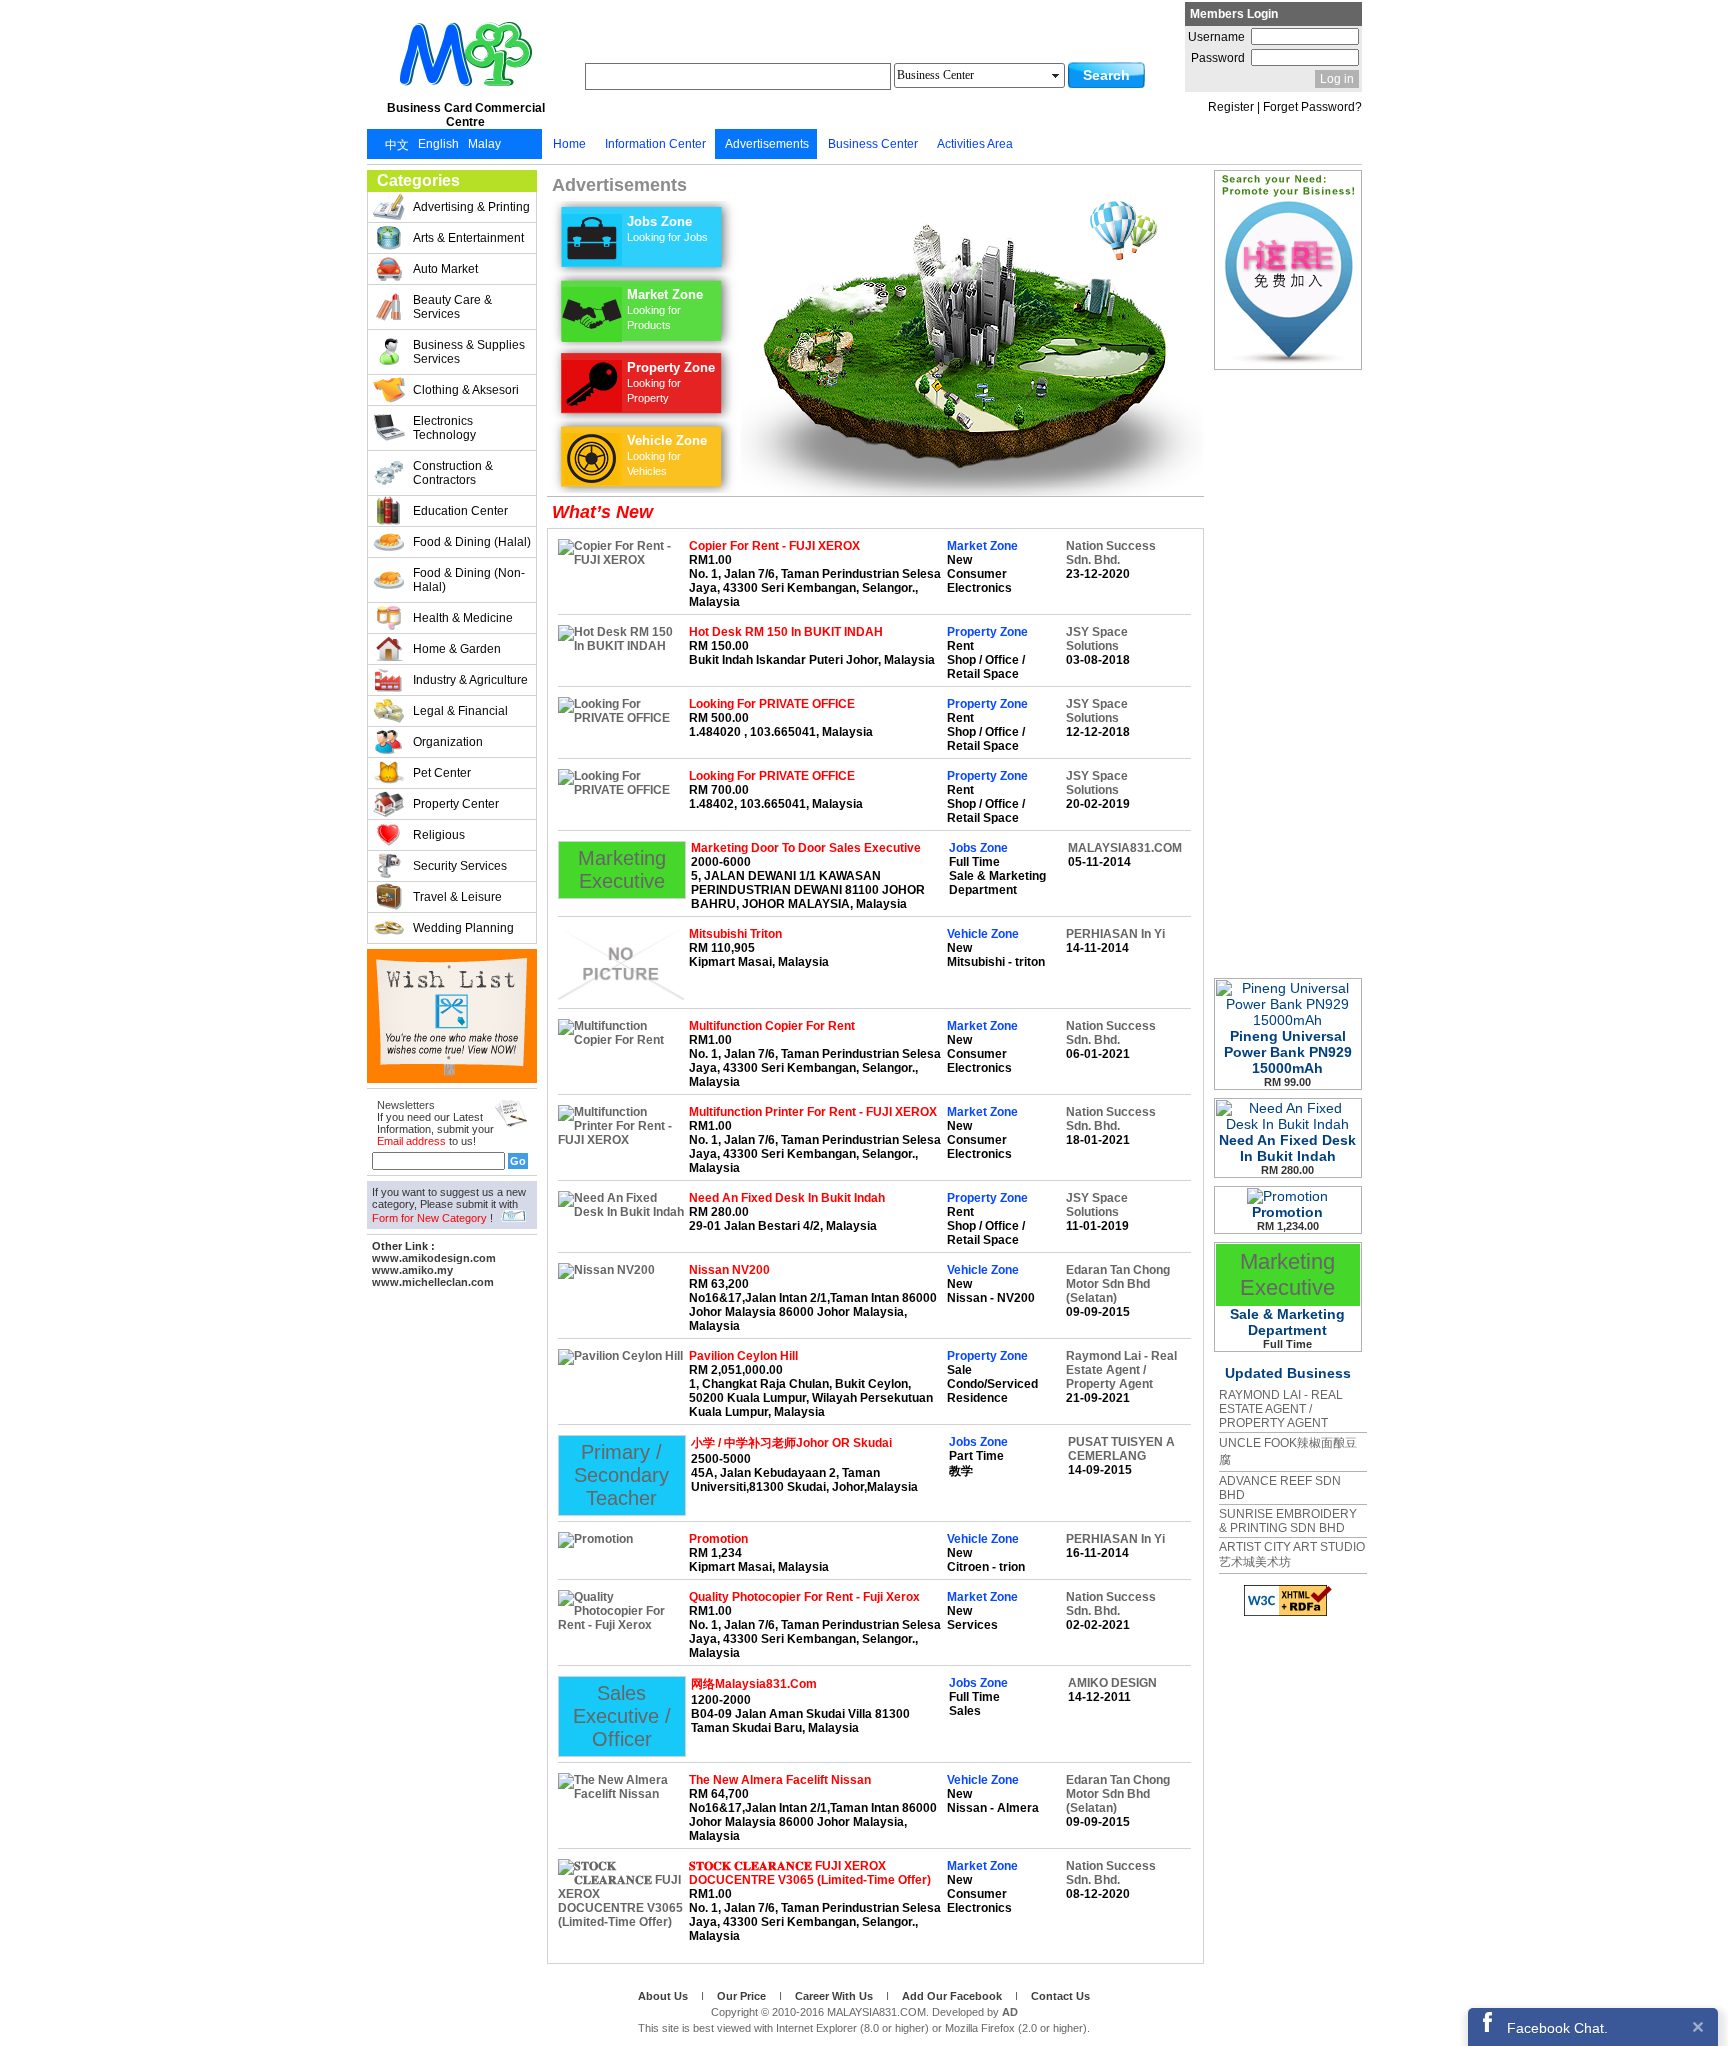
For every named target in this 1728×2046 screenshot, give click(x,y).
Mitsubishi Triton (735, 934)
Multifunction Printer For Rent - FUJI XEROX (813, 1112)
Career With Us (835, 1996)
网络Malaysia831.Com (754, 1684)
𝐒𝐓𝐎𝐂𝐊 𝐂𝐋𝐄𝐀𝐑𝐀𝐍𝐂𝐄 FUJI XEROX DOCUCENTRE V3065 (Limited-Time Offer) (810, 1873)
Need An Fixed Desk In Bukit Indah (787, 1198)
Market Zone (665, 309)
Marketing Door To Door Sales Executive (806, 848)
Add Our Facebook (953, 1996)
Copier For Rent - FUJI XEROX (774, 546)
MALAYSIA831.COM (1125, 848)
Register (1231, 107)
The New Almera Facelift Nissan (780, 1780)
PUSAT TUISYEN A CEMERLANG (1121, 1449)
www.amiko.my (412, 1270)
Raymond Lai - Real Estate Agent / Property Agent (1121, 1370)
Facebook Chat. (1557, 2028)
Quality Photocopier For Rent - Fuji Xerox (804, 1597)
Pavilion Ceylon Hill (743, 1356)
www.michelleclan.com (433, 1282)
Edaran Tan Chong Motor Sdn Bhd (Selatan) (1118, 1284)
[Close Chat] (1698, 2026)
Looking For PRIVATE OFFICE (772, 704)
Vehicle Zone (667, 455)
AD (1010, 2012)
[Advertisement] (452, 1593)
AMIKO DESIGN (1112, 1683)
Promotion (718, 1539)
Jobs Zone (667, 228)
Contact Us (1060, 1996)
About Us (664, 1996)
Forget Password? (1312, 107)
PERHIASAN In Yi (1115, 934)
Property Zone (671, 382)
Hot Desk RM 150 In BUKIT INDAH (786, 632)
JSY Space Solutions (1097, 639)
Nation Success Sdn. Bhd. (1111, 553)
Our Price (743, 1996)
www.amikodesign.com (434, 1258)
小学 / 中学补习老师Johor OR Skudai (791, 1443)
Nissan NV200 (729, 1270)
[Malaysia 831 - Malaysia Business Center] (466, 94)
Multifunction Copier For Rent (772, 1026)
